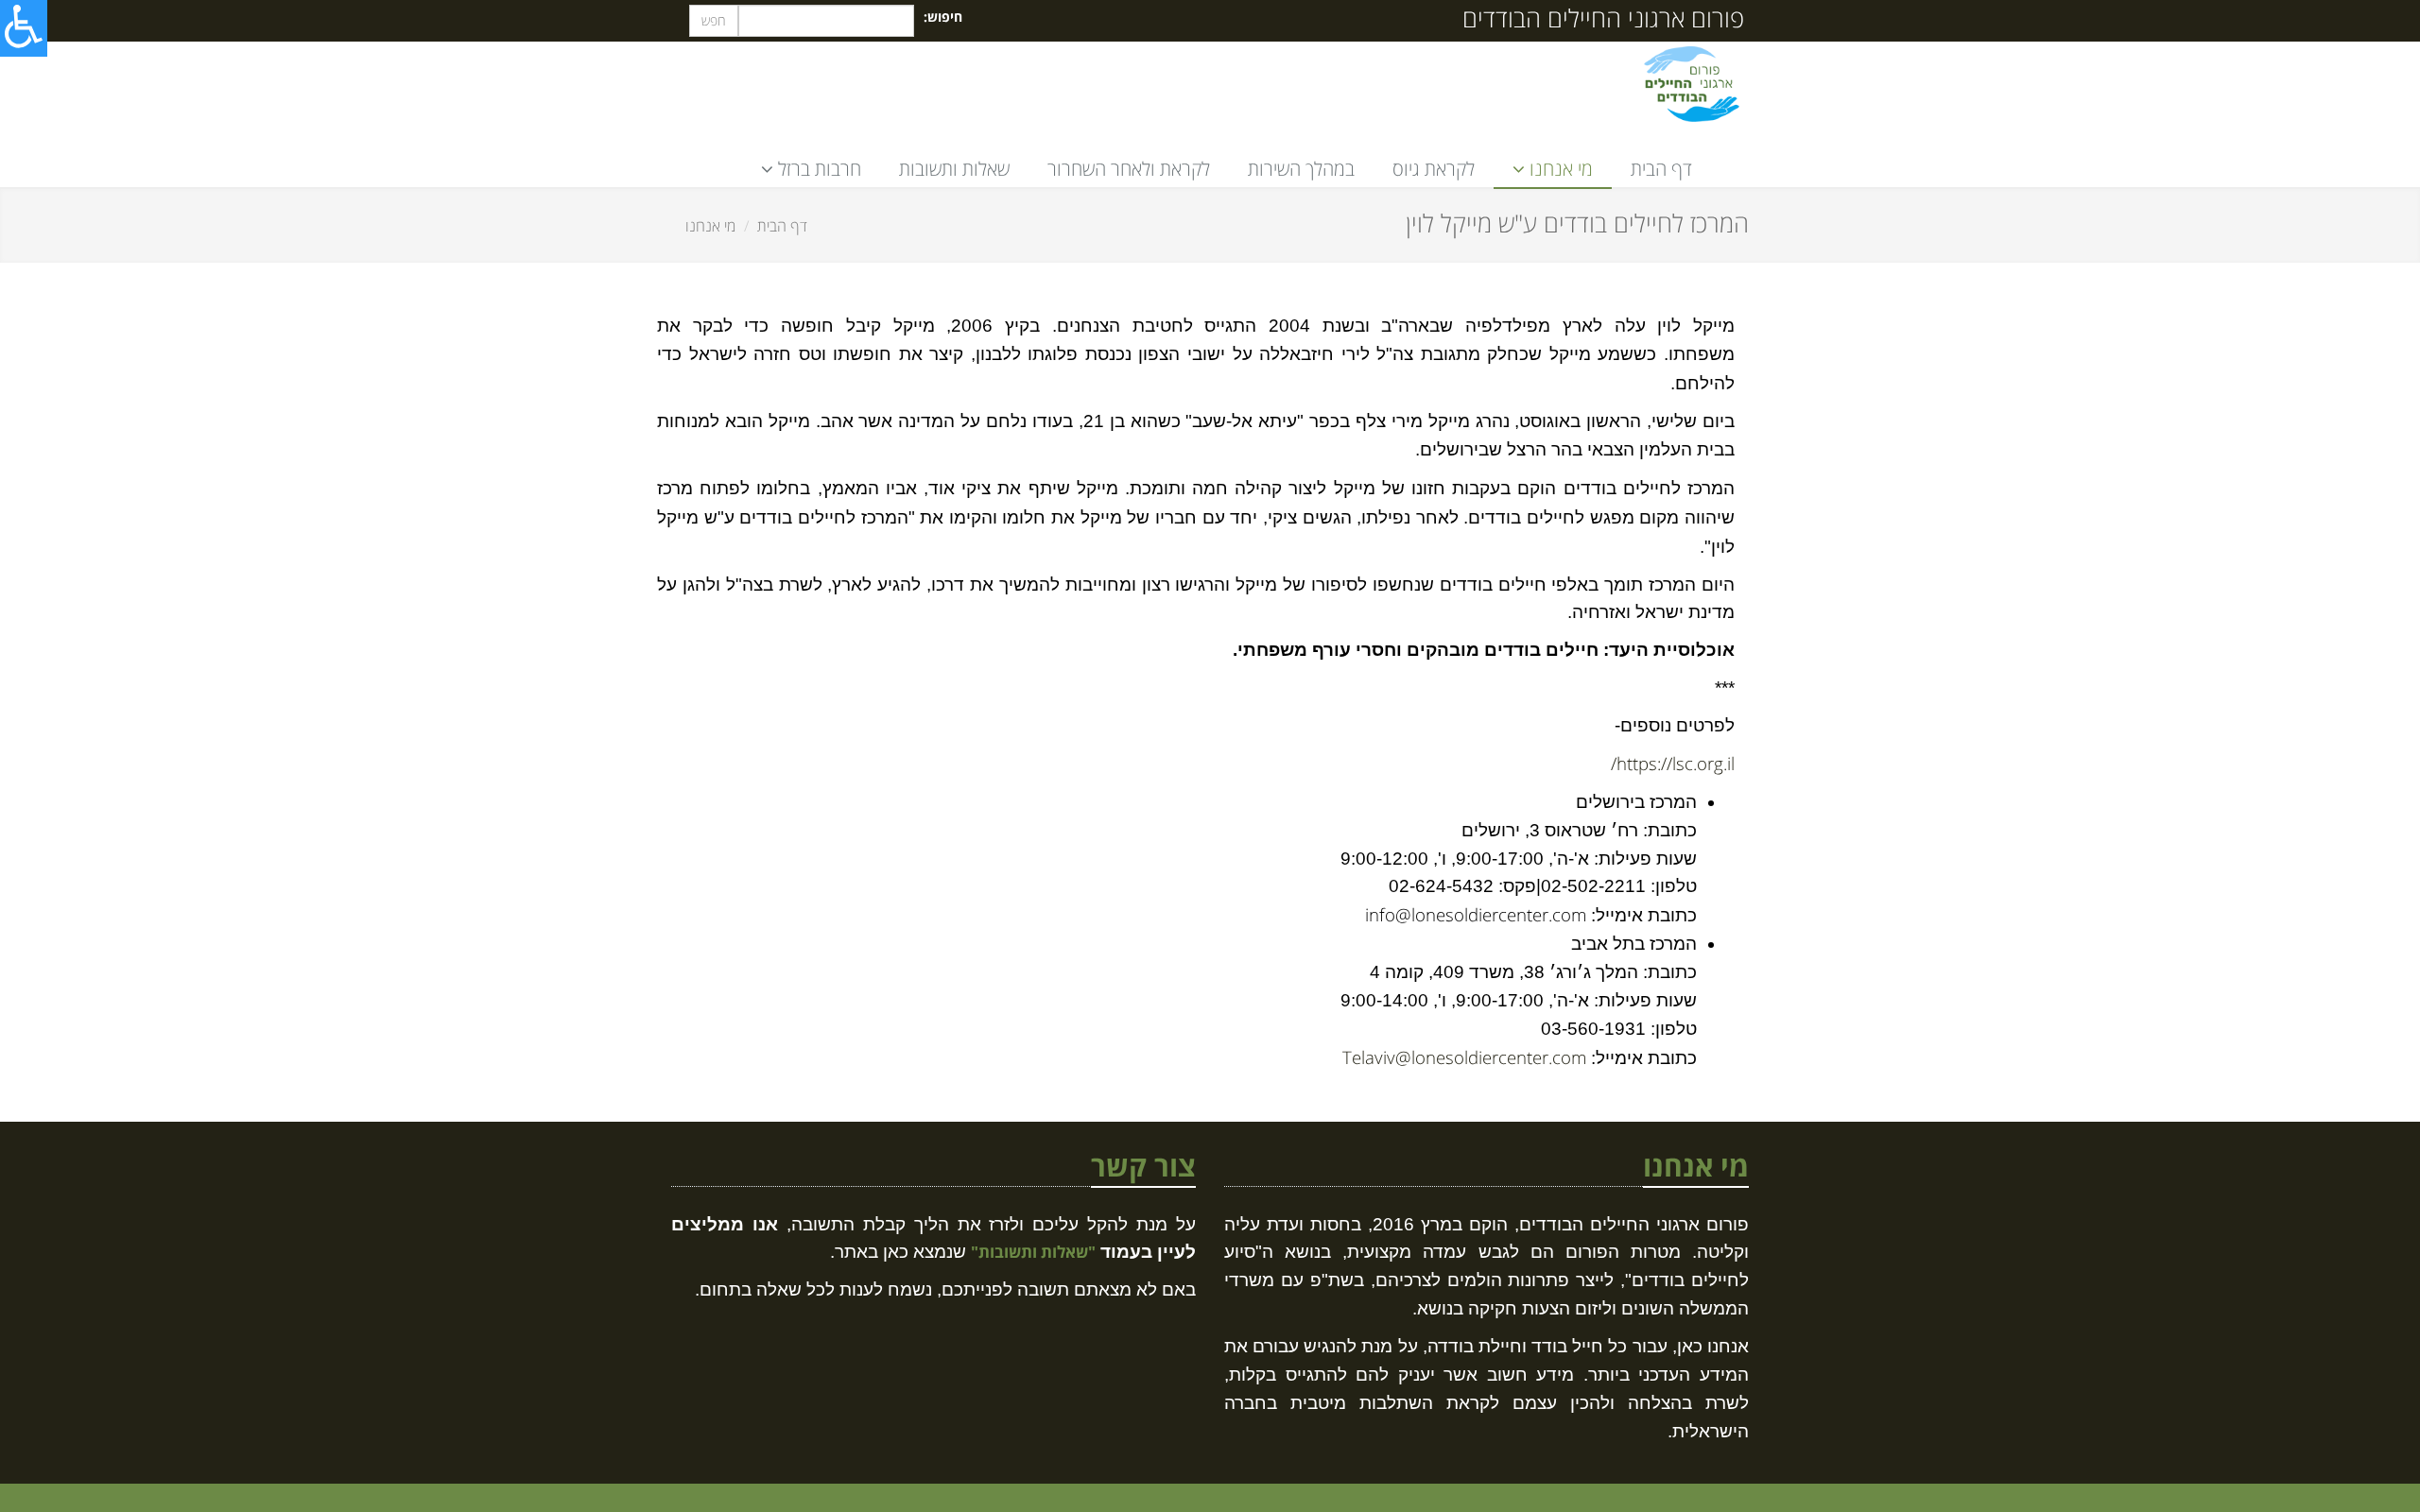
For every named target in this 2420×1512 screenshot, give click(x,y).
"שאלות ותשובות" (1033, 1252)
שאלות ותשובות (954, 169)
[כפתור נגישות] (24, 28)
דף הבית (1661, 169)
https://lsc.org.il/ (1673, 763)
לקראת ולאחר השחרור (1129, 169)
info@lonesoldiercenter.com (1476, 914)
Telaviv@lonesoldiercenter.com (1464, 1057)
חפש (714, 20)
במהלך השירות (1301, 169)
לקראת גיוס (1434, 169)
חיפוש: (943, 17)
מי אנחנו (710, 226)
